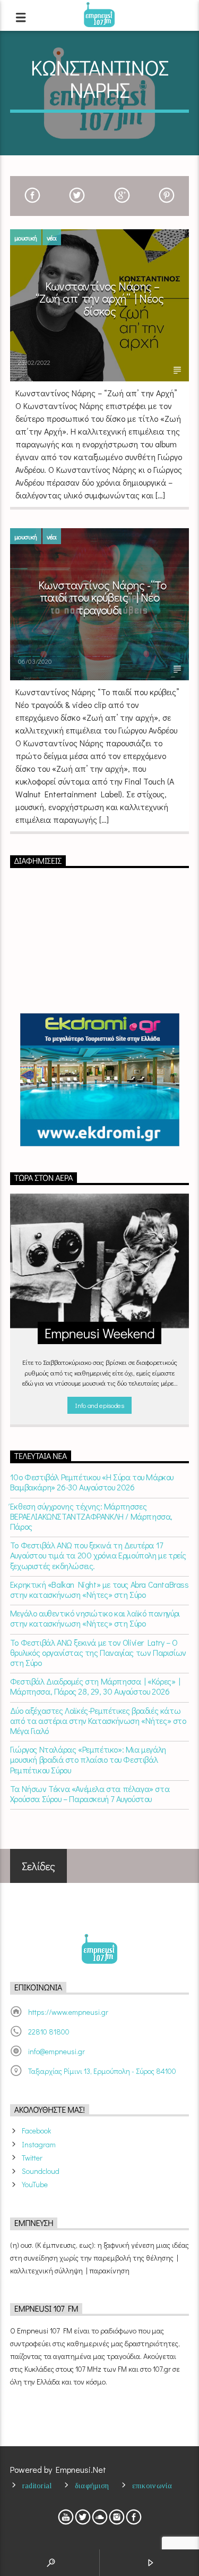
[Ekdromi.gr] (100, 1080)
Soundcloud (41, 2171)
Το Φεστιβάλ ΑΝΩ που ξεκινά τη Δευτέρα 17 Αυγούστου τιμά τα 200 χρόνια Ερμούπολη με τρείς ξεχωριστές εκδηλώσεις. (98, 1555)
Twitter (32, 2158)
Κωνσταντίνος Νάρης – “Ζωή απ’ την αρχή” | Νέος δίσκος (99, 298)
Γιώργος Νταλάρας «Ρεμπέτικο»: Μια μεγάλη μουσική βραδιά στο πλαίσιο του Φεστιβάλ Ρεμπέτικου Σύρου (88, 1760)
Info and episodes (99, 1405)
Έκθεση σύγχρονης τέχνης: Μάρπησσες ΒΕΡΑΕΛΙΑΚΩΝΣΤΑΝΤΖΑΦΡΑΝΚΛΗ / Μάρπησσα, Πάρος (91, 1516)
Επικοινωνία (152, 2486)
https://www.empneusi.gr (68, 2012)
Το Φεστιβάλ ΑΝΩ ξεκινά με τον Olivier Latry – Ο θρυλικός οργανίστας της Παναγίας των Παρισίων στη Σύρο (98, 1653)
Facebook (36, 2131)
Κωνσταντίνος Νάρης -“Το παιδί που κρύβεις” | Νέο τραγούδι (102, 597)
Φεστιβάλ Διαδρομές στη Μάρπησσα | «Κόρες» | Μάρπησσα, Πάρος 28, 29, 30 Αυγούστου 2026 (95, 1686)
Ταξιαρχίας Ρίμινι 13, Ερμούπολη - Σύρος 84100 (102, 2071)
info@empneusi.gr (57, 2051)
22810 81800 (49, 2032)
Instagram (39, 2144)
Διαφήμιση (92, 2486)
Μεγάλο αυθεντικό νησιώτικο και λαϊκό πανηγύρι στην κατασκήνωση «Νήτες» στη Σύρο (95, 1618)
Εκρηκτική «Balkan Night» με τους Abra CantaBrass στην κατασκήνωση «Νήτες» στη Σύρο (99, 1589)
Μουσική (26, 237)
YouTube (35, 2184)
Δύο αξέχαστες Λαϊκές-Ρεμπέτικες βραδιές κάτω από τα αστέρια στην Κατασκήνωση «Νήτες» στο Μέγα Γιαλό (98, 1721)
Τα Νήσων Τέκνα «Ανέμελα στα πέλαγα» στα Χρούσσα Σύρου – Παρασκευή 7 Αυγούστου (90, 1794)
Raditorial (37, 2486)
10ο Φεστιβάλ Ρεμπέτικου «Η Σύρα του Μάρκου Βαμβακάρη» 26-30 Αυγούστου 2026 (92, 1482)
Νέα (52, 237)
